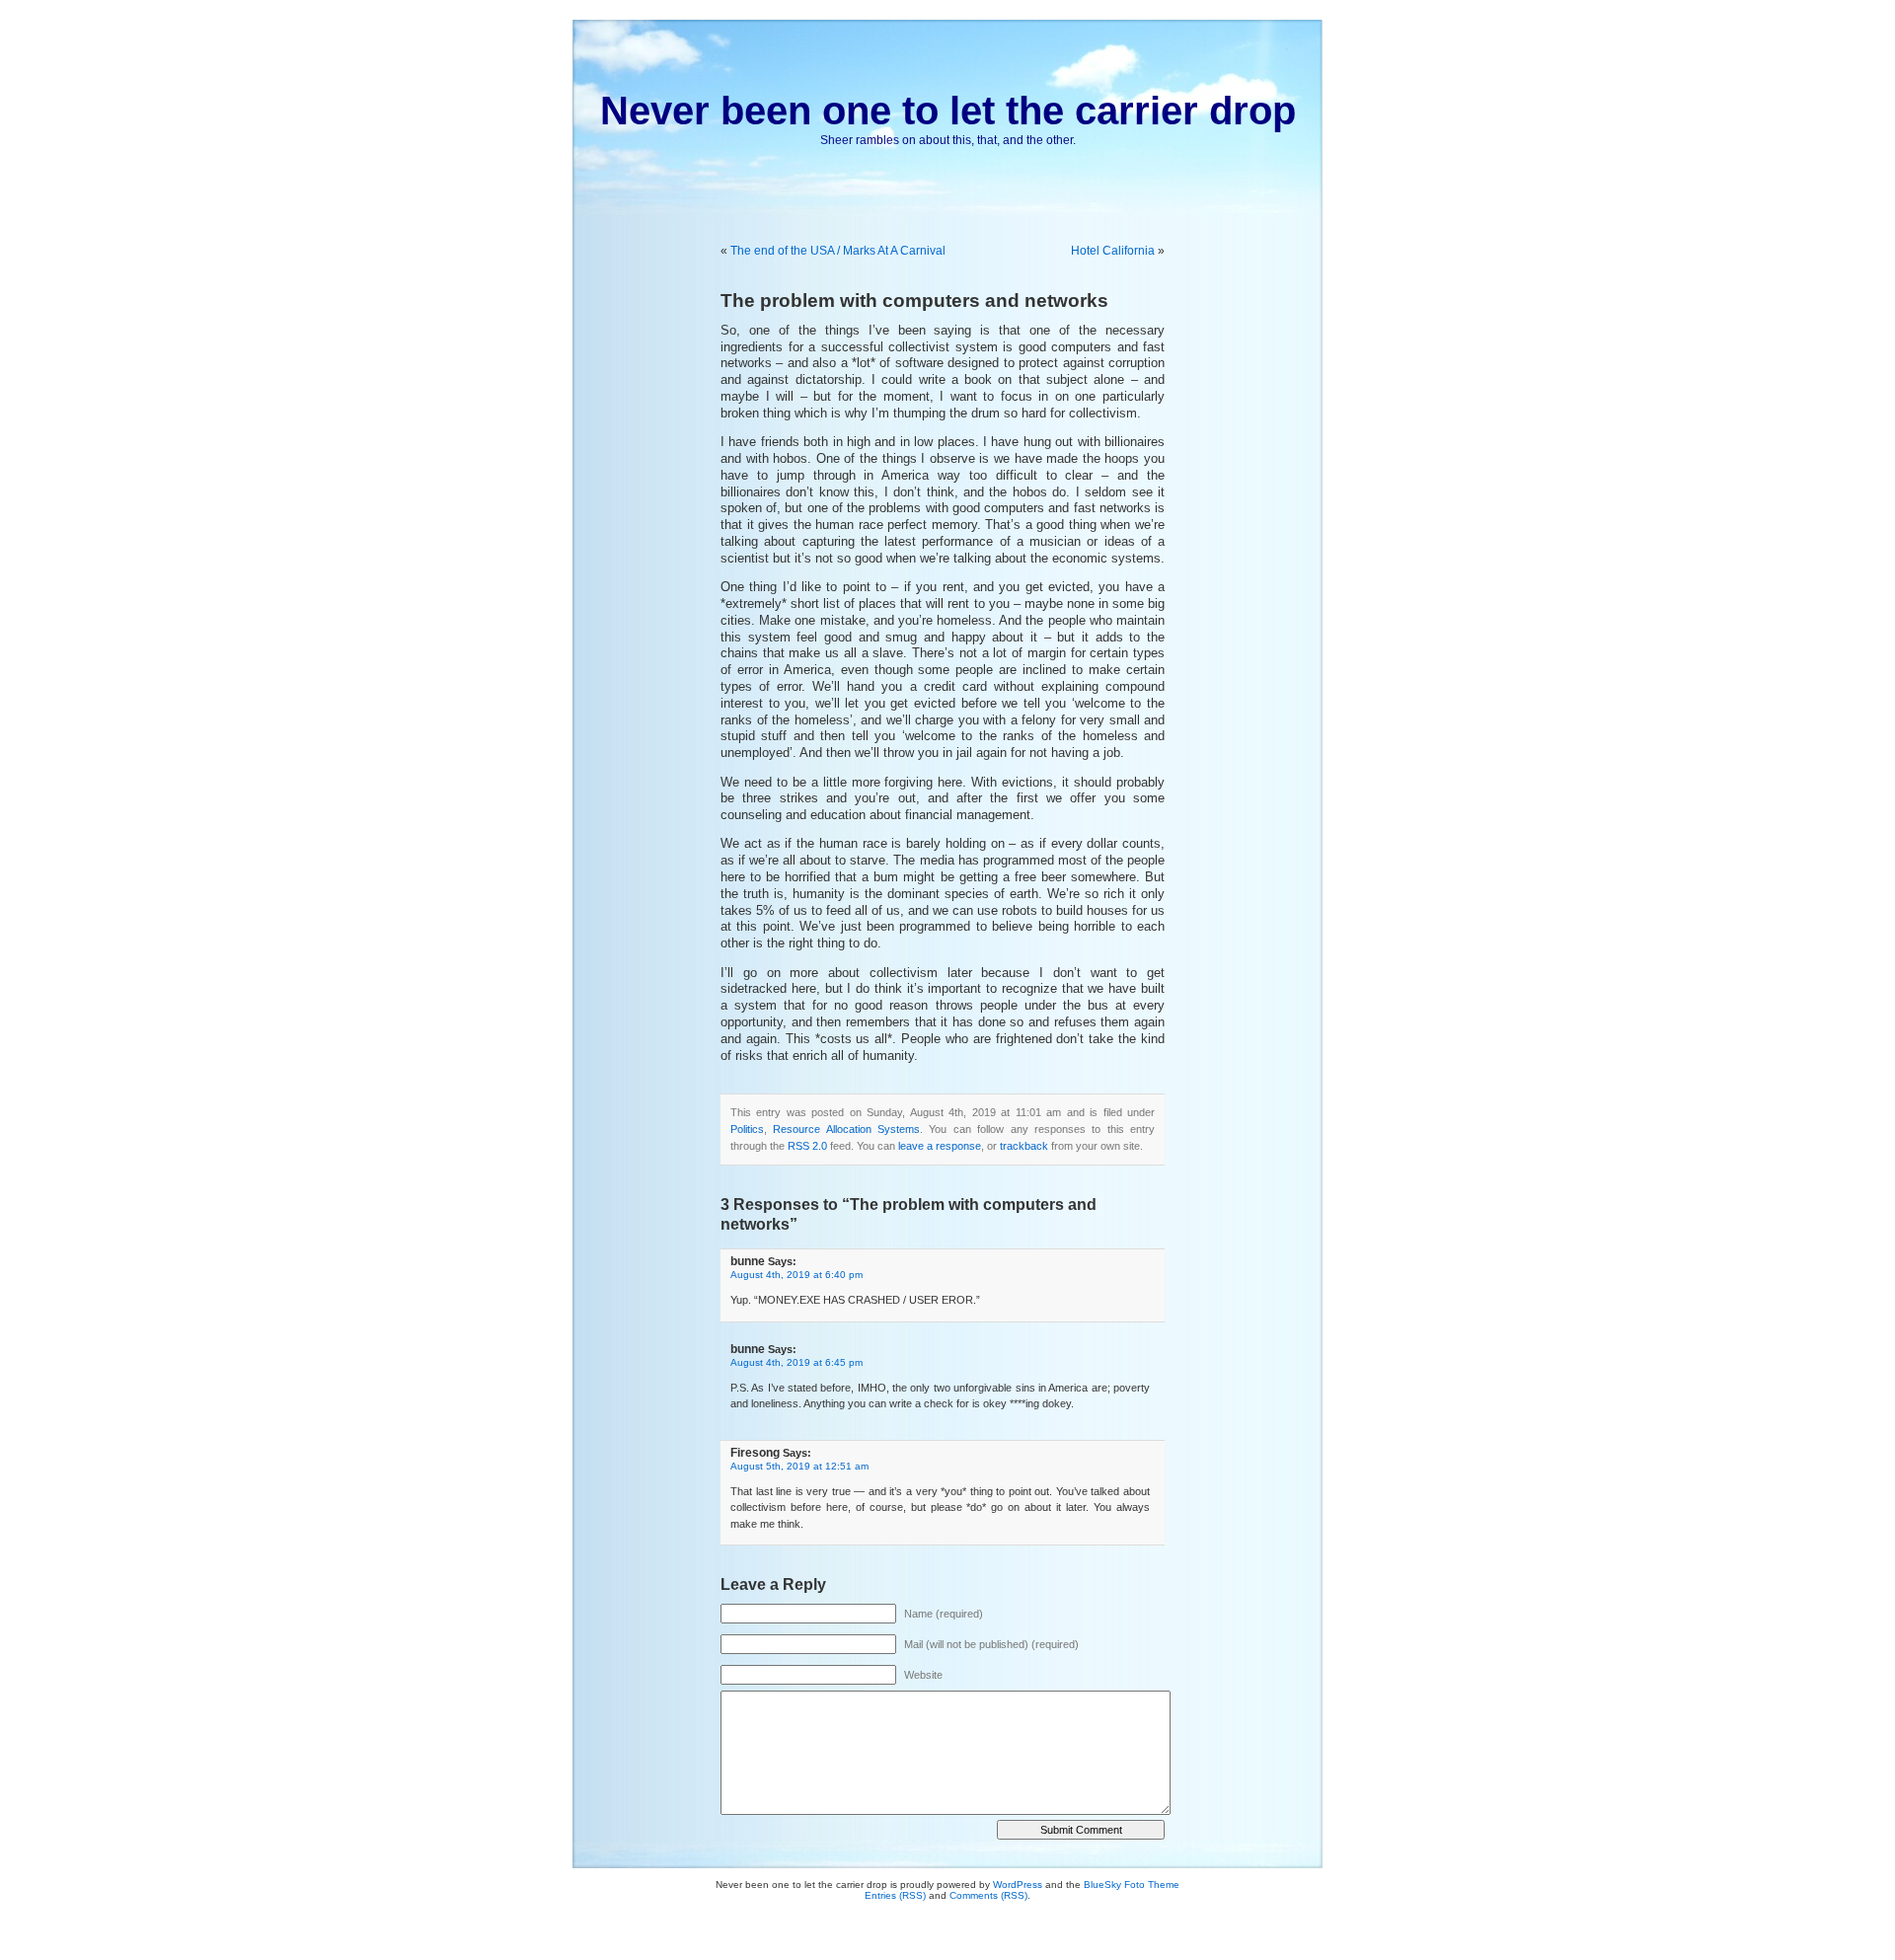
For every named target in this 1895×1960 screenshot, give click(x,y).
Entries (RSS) (895, 1895)
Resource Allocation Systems (846, 1129)
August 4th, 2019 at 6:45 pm (796, 1362)
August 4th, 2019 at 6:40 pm (796, 1275)
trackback (1024, 1146)
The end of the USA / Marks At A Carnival (838, 251)
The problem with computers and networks (914, 301)
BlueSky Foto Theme (1132, 1885)
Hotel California (1113, 251)
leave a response (940, 1146)
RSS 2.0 (807, 1146)
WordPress (1018, 1885)
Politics (747, 1129)
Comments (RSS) (988, 1895)
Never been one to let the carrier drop (948, 111)
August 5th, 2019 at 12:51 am (799, 1466)
